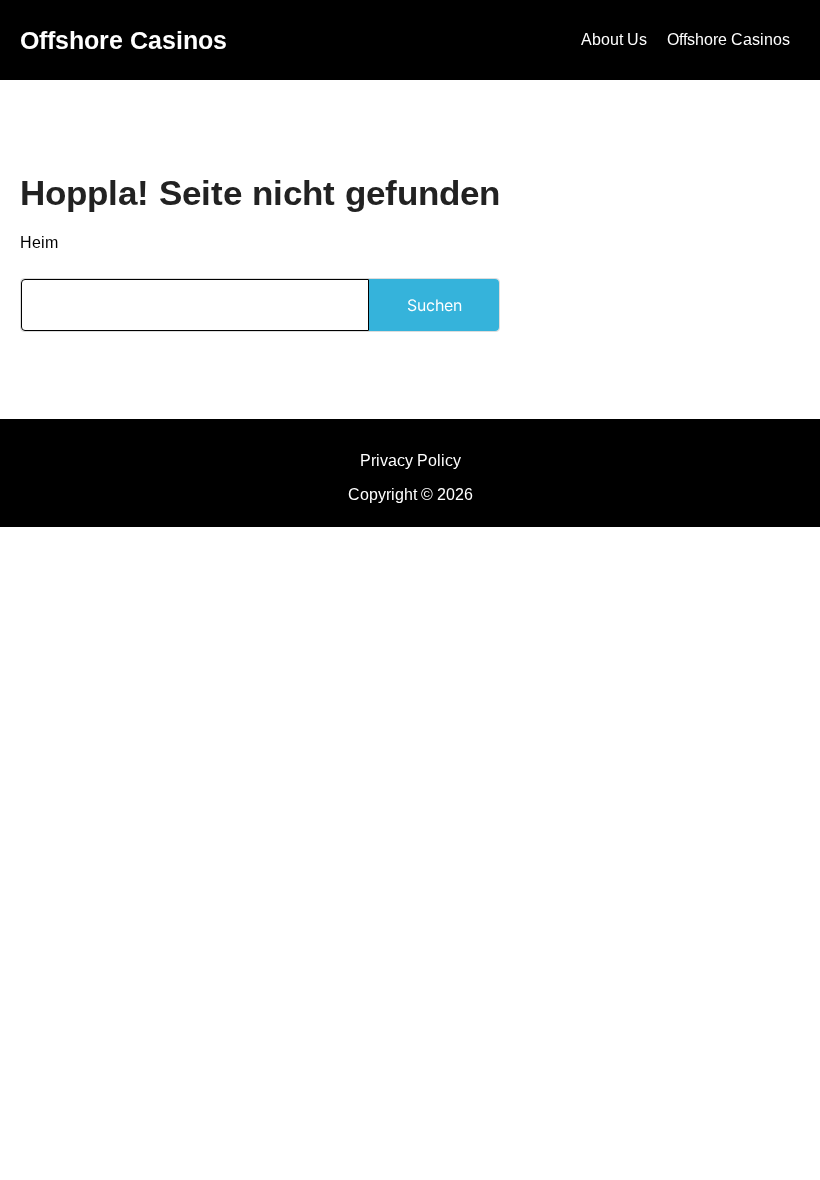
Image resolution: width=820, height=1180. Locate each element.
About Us (614, 39)
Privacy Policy (410, 460)
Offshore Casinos (123, 40)
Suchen (434, 305)
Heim (39, 242)
